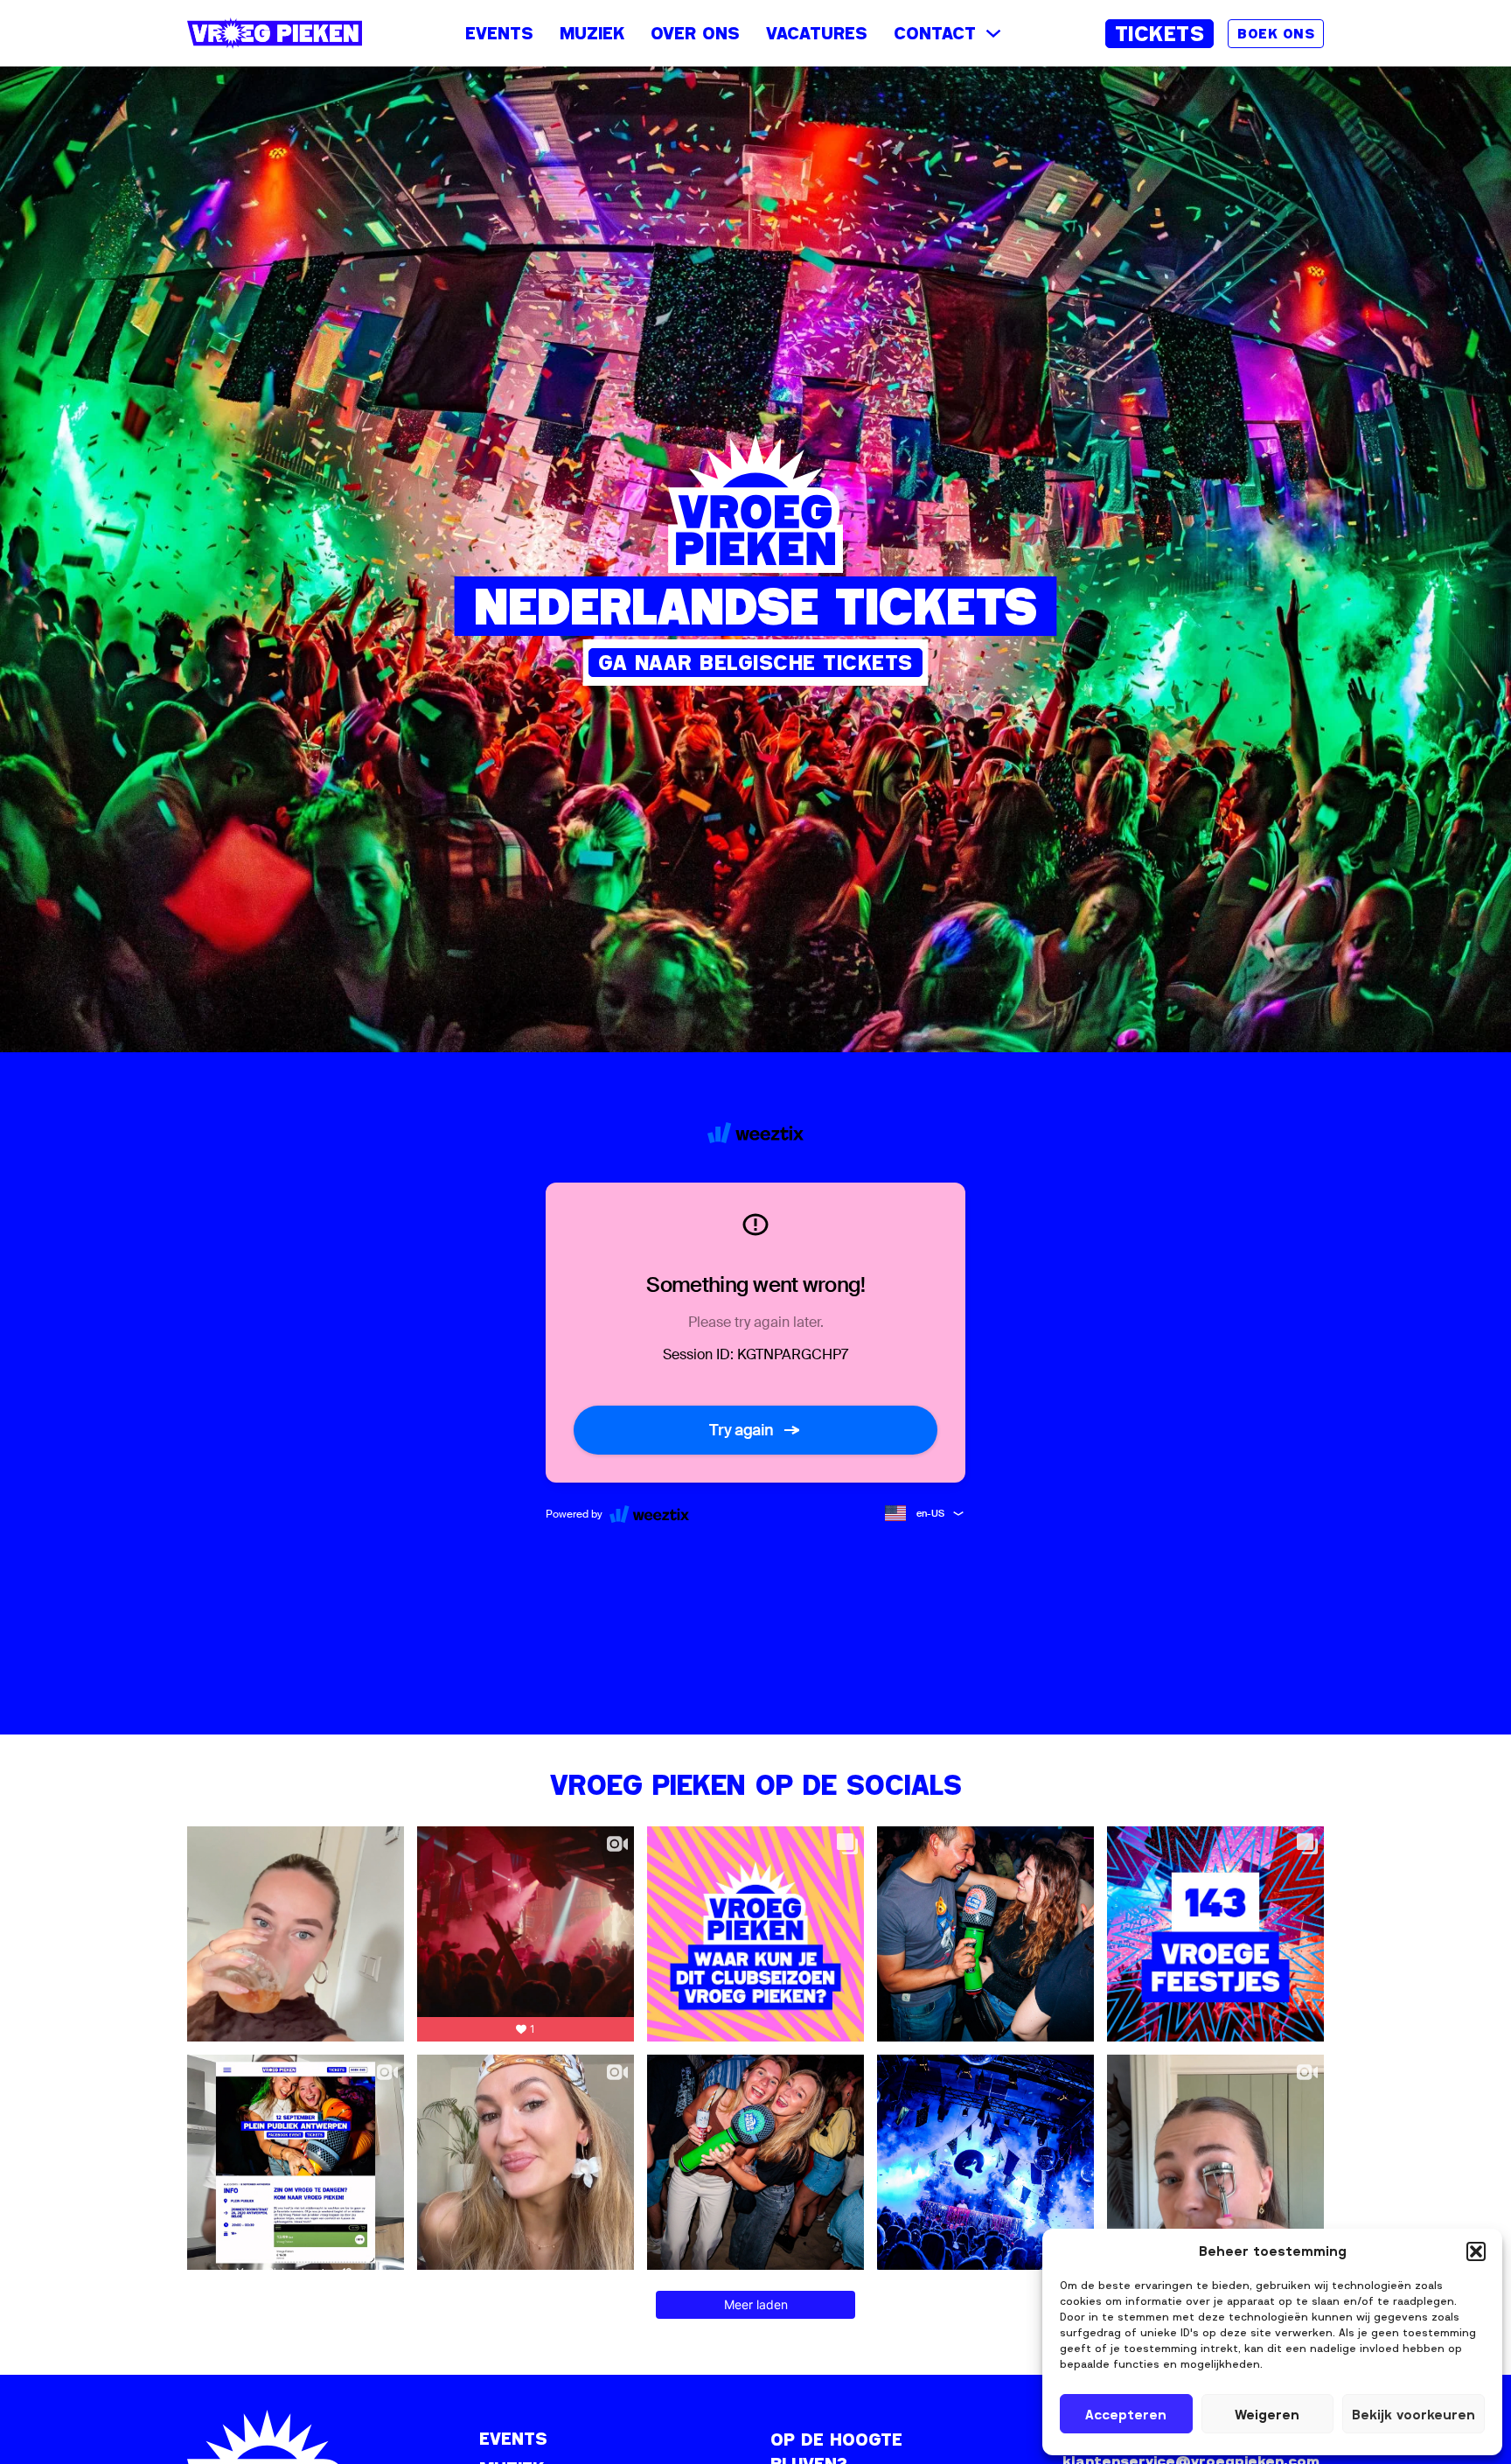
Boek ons (1276, 33)
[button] (1476, 2251)
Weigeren (1267, 2414)
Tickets (1160, 33)
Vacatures (817, 33)
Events (499, 33)
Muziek (592, 33)
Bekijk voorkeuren (1414, 2414)
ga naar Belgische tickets (755, 662)
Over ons (695, 33)
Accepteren (1126, 2414)
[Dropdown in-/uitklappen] (993, 33)
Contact (935, 33)
